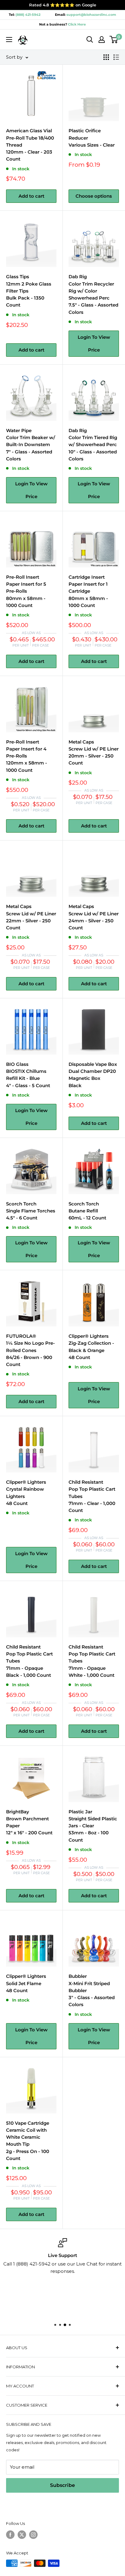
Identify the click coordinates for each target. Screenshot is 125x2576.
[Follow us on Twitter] (22, 2535)
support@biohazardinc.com (91, 15)
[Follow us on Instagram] (33, 2535)
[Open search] (90, 40)
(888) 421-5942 (28, 15)
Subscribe (62, 2485)
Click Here (76, 24)
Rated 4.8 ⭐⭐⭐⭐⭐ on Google (63, 5)
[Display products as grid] (106, 57)
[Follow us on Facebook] (10, 2535)
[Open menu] (9, 40)
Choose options (94, 196)
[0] (114, 40)
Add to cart (31, 196)
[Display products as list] (116, 57)
